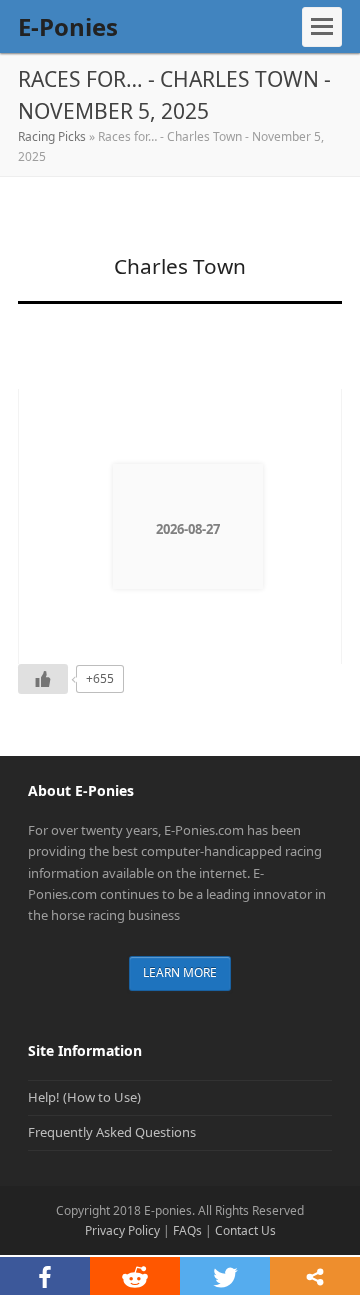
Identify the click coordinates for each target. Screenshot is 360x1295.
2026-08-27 (188, 529)
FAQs (187, 1230)
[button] (322, 27)
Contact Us (245, 1230)
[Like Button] (43, 679)
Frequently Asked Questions (112, 1132)
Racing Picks (52, 136)
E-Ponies (68, 26)
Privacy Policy (122, 1230)
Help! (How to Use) (84, 1097)
